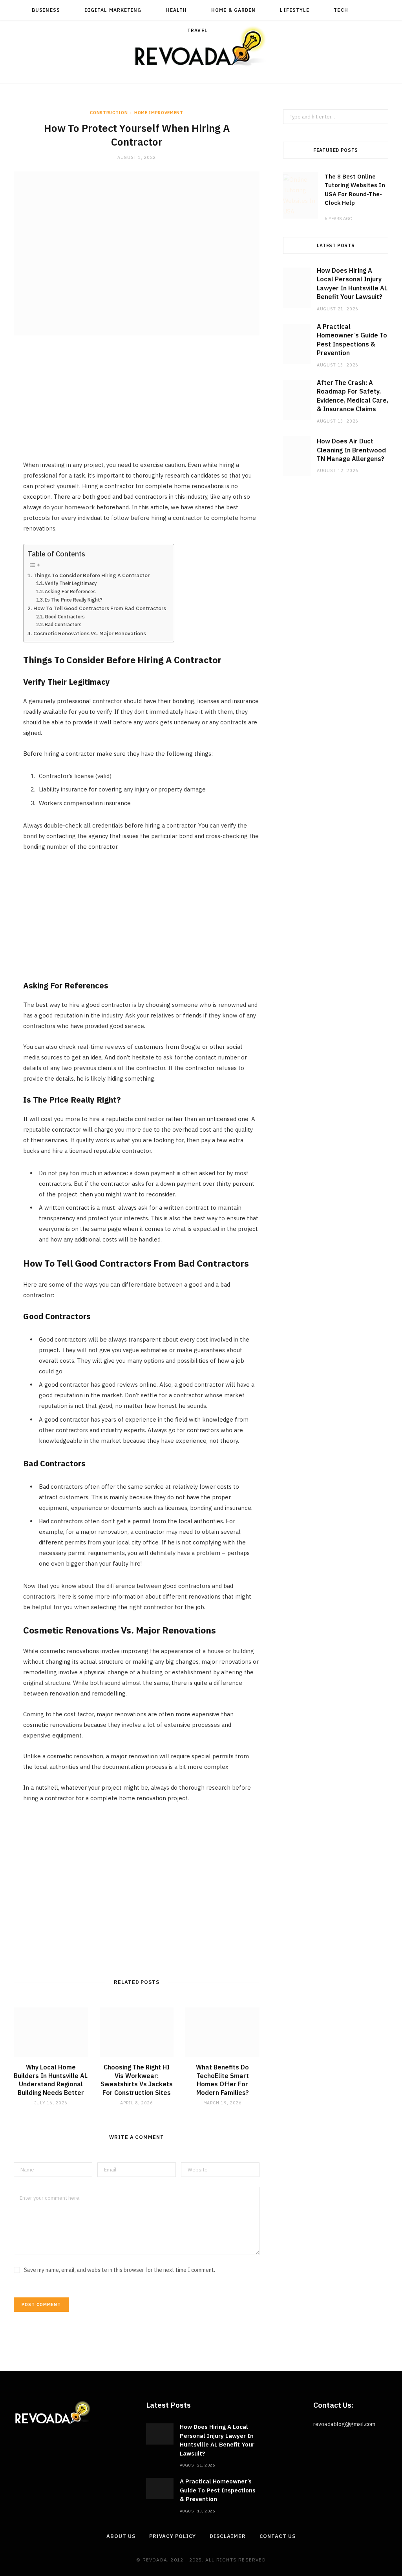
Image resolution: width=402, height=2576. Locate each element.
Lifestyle (295, 10)
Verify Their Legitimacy (71, 583)
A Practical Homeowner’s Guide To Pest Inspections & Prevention (218, 2490)
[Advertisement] (141, 405)
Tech (341, 10)
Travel (197, 30)
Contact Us (278, 2536)
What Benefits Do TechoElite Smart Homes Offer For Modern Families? (222, 2080)
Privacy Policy (173, 2536)
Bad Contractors (63, 624)
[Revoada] (201, 46)
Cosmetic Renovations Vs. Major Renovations (90, 633)
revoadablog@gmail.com (344, 2424)
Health (176, 10)
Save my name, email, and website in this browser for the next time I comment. (120, 2270)
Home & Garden (233, 10)
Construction (109, 113)
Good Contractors (65, 617)
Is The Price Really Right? (74, 600)
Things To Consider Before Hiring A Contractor (91, 575)
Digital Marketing (113, 10)
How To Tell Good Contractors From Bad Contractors (100, 608)
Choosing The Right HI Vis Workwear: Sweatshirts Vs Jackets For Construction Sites (137, 2080)
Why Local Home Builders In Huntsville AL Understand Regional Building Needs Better (51, 2080)
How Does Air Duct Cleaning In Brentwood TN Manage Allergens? (351, 450)
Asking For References (70, 592)
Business (46, 10)
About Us (121, 2536)
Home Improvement (159, 113)
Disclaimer (227, 2536)
